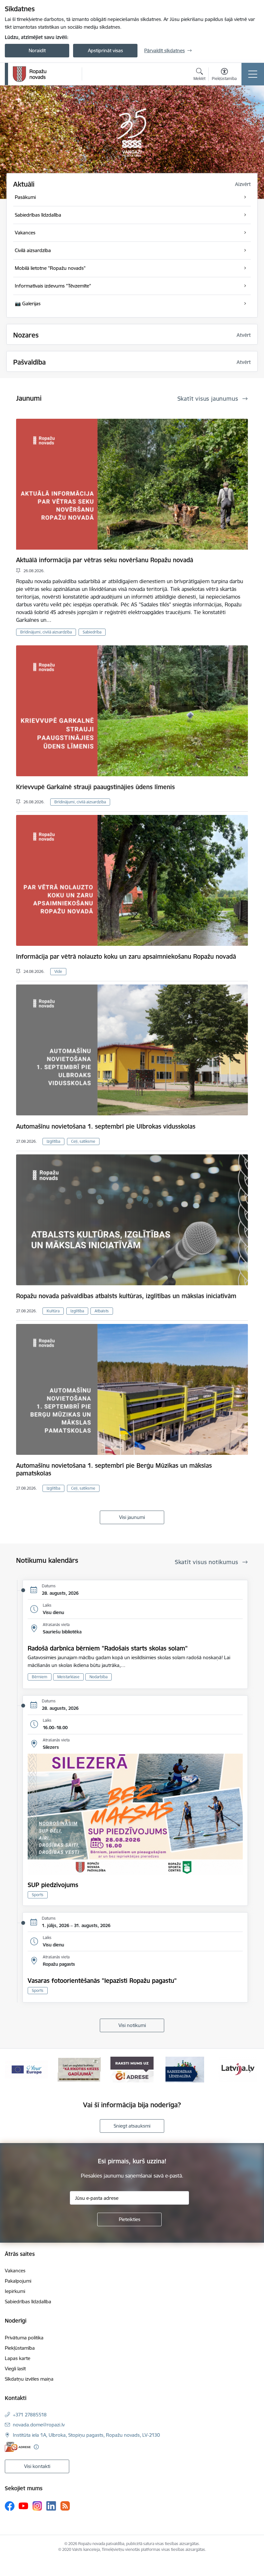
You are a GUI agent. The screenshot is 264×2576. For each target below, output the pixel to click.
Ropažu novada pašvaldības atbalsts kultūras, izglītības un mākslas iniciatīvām (126, 1296)
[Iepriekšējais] (13, 2070)
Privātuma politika (24, 2338)
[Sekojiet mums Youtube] (24, 2505)
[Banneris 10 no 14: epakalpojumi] (185, 2069)
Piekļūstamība (20, 2348)
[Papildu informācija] (36, 2447)
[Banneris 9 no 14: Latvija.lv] (132, 2069)
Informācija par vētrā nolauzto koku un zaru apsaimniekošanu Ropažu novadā (126, 956)
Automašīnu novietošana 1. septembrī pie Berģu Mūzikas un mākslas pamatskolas (114, 1469)
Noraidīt (37, 50)
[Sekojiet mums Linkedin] (51, 2506)
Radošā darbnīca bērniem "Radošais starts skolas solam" (108, 1648)
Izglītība (53, 1141)
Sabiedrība (92, 632)
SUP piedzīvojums (53, 1885)
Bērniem (40, 1677)
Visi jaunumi (132, 1517)
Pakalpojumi (18, 2281)
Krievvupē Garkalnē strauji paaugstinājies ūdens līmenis (95, 787)
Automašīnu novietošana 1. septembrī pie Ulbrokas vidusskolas (106, 1126)
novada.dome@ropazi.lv (39, 2425)
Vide (58, 971)
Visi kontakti (37, 2466)
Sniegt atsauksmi (132, 2126)
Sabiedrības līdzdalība (28, 2302)
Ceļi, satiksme (83, 1141)
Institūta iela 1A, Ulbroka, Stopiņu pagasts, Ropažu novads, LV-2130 (86, 2435)
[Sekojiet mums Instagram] (37, 2506)
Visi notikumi (132, 2025)
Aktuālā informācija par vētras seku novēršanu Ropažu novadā (105, 560)
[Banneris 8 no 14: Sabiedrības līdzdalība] (79, 2069)
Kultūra (53, 1311)
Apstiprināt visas (105, 50)
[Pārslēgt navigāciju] (253, 74)
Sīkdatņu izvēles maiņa (29, 2379)
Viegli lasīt (15, 2369)
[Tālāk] (251, 2070)
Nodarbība (99, 1677)
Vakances (15, 2271)
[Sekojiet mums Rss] (65, 2506)
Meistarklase (68, 1677)
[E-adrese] (18, 2447)
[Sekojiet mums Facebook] (10, 2506)
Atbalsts (102, 1311)
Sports (38, 1895)
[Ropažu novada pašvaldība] (30, 74)
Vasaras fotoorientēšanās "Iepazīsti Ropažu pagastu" (102, 1981)
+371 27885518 (30, 2415)
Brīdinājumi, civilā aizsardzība (46, 632)
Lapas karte (18, 2358)
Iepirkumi (15, 2291)
